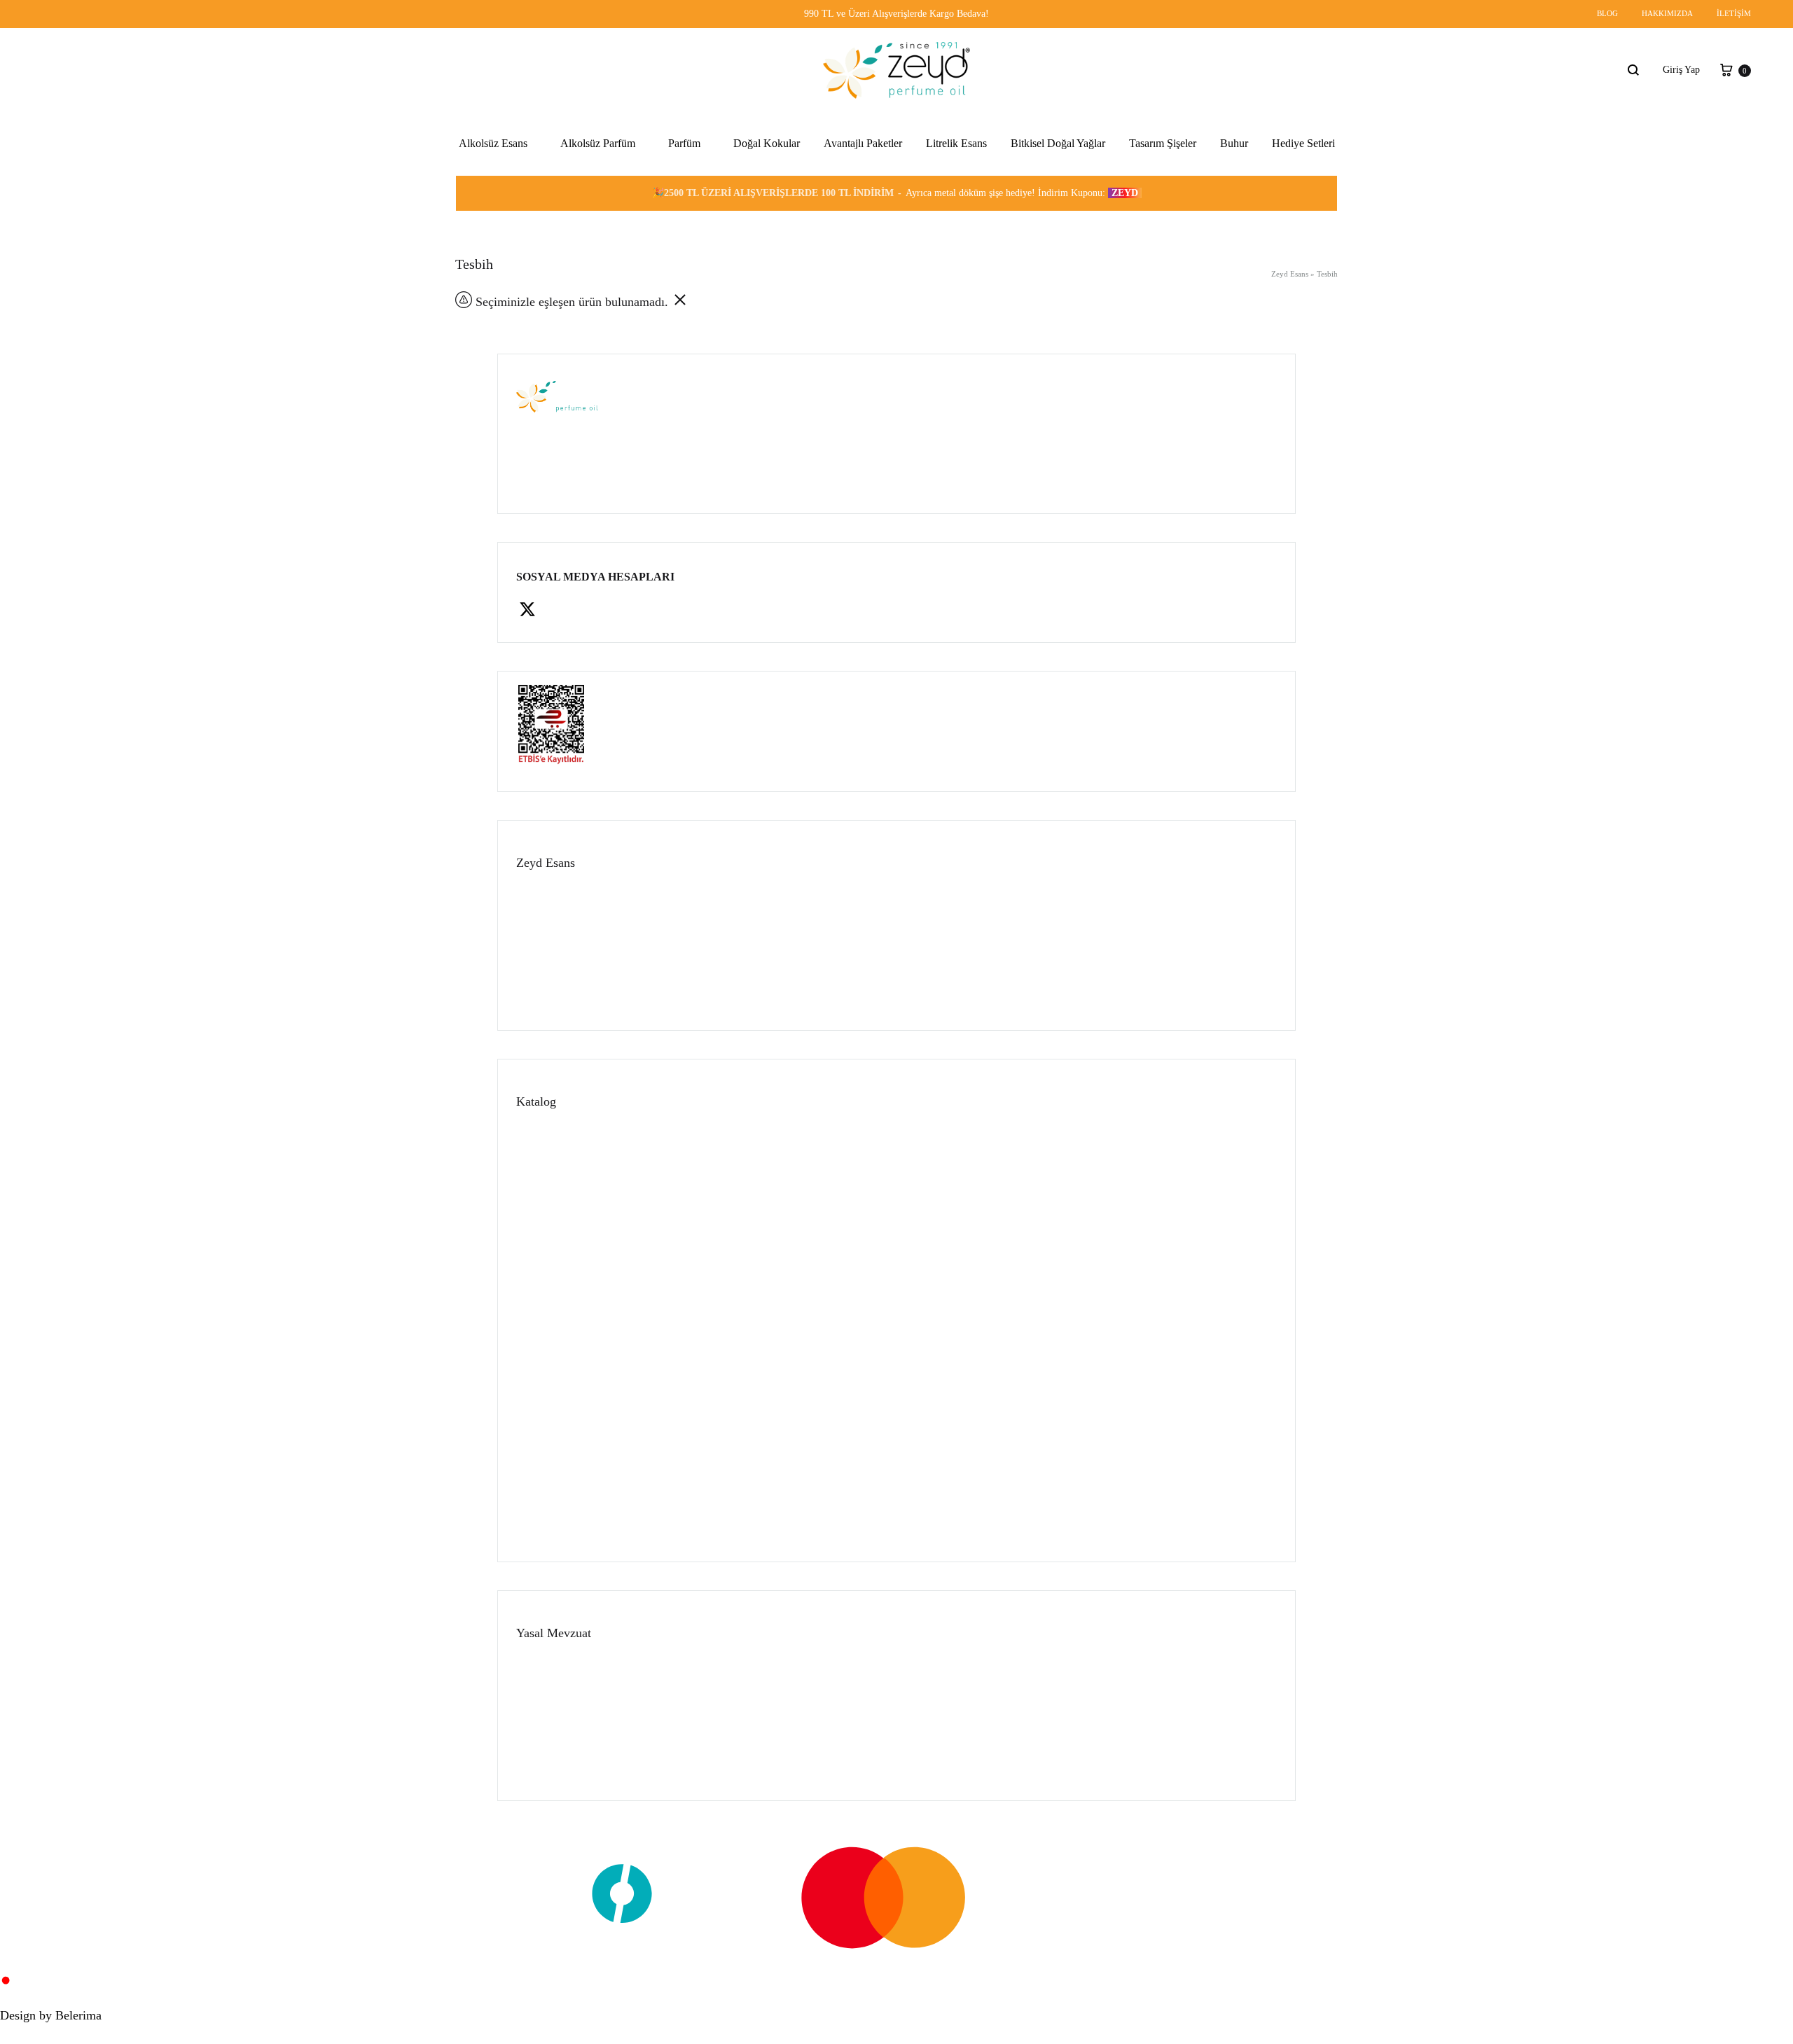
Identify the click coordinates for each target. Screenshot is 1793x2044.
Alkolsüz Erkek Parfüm (595, 222)
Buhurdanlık (541, 1497)
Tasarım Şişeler (1163, 143)
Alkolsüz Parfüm (598, 143)
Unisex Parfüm (686, 222)
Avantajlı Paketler (863, 143)
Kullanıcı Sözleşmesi (558, 1708)
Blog (1607, 13)
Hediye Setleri (1303, 143)
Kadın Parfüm (684, 256)
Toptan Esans (542, 1205)
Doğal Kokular (767, 143)
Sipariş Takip (542, 966)
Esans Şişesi (540, 1527)
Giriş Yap (1681, 70)
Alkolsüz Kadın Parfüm (595, 256)
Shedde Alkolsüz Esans (504, 256)
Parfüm (684, 143)
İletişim (1734, 13)
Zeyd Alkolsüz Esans (500, 222)
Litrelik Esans (956, 143)
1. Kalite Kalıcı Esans (502, 323)
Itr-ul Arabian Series (499, 290)
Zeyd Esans (1290, 274)
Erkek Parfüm (684, 290)
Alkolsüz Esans (493, 143)
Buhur (1234, 143)
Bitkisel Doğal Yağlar (1058, 143)
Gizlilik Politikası (551, 1678)
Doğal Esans (541, 1439)
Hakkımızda (1667, 13)
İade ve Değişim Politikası (568, 1766)
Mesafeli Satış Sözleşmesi (567, 1736)
